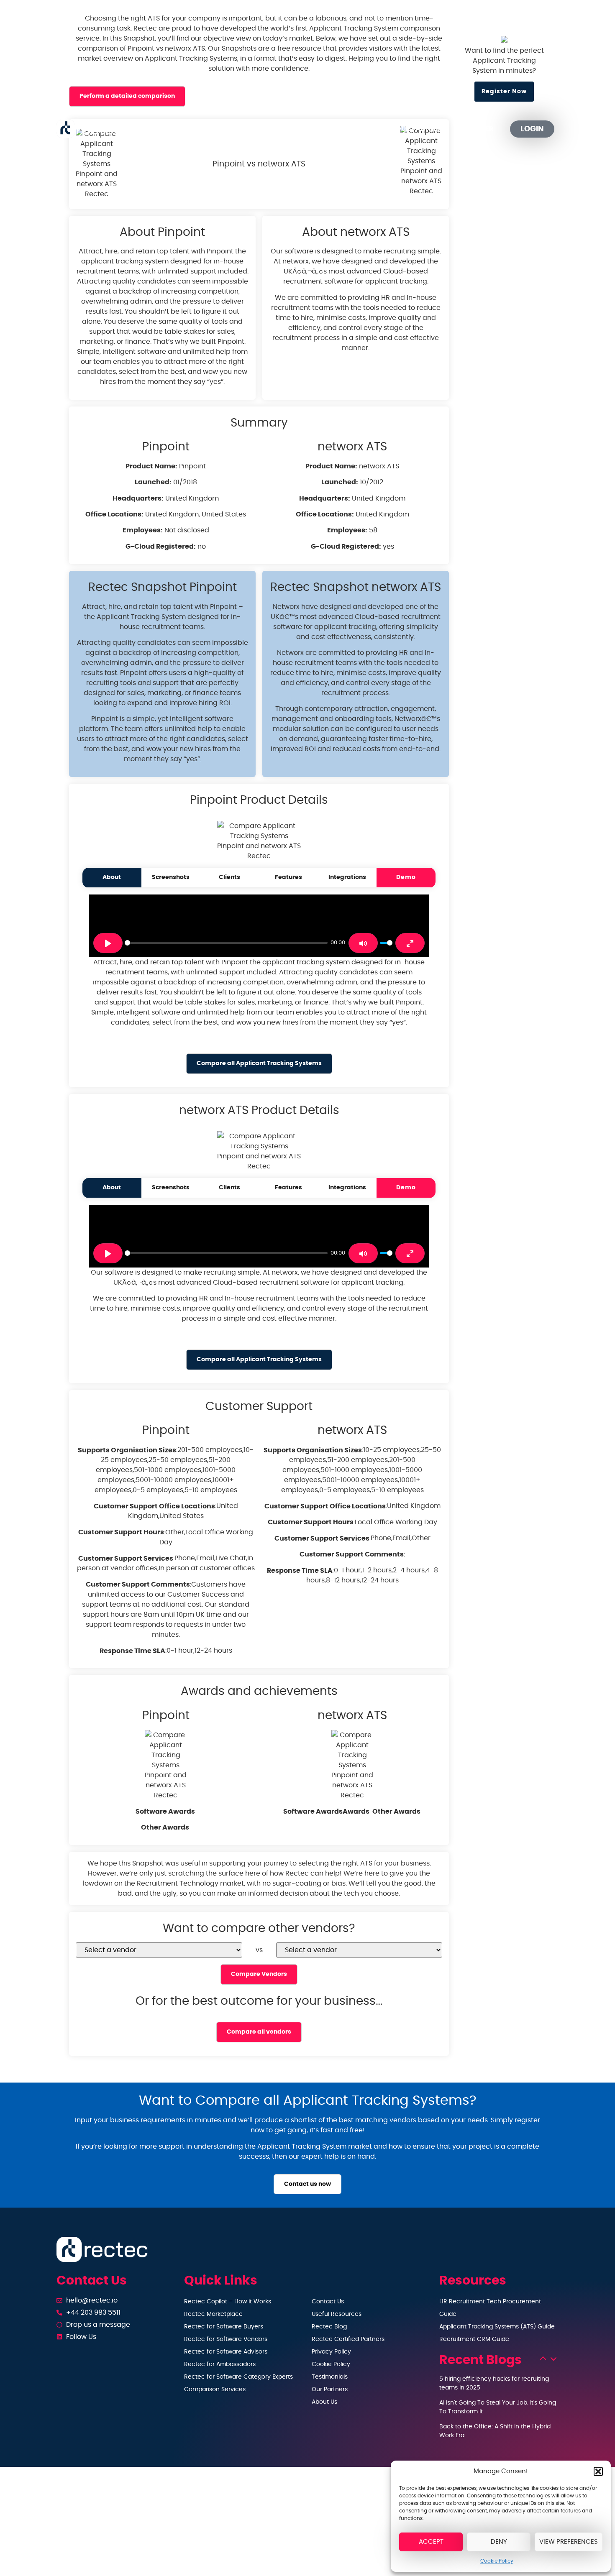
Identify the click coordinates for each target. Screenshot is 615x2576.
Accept (431, 2542)
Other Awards (165, 1827)
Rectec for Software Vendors (226, 2339)
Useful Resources (337, 2314)
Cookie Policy (497, 2561)
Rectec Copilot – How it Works (228, 2302)
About (112, 877)
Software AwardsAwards (326, 1812)
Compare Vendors (259, 1974)
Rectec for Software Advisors (226, 2352)
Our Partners (421, 129)
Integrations (347, 877)
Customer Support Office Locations (154, 1506)
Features (288, 877)
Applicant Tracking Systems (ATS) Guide (497, 2327)
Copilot (221, 129)
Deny (499, 2542)
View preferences (569, 2542)
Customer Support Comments (138, 1584)
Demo (406, 877)
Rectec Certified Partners (348, 2339)
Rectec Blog (329, 2327)
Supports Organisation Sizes (127, 1450)
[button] (598, 2471)
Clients (229, 877)
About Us (324, 2402)
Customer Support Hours (121, 1532)
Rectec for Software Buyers (224, 2327)
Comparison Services (215, 2389)
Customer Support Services (126, 1559)
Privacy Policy (331, 2352)
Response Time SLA (132, 1651)
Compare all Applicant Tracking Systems (259, 1063)
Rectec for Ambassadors (220, 2364)
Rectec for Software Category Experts (238, 2377)
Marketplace (288, 129)
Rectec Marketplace (213, 2314)
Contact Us (328, 2302)
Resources (348, 129)
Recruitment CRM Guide (474, 2339)
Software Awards (165, 1812)
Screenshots (171, 877)
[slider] (226, 943)
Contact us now (307, 2184)
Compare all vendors (259, 2032)
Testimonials (330, 2377)
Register (478, 129)
